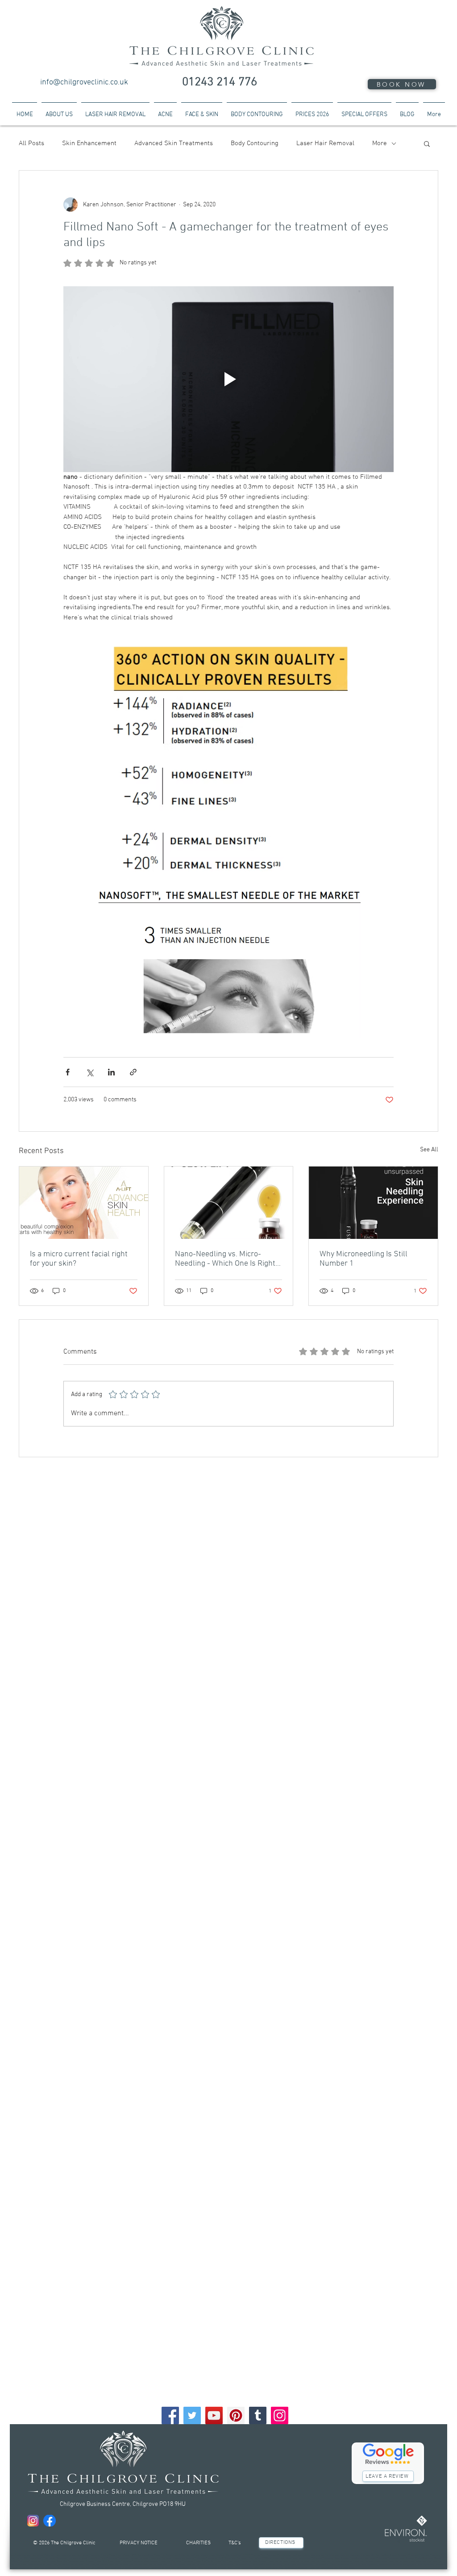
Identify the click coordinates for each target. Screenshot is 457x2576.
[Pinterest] (236, 2415)
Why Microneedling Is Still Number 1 (364, 1259)
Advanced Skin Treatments (174, 143)
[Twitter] (192, 2415)
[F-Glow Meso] (229, 1203)
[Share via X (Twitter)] (89, 1072)
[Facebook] (170, 2415)
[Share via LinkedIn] (111, 1072)
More (380, 143)
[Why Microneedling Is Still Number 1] (373, 1203)
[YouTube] (214, 2415)
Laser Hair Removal (325, 143)
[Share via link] (133, 1072)
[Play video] (228, 379)
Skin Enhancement (89, 143)
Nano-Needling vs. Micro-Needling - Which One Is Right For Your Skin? (225, 1259)
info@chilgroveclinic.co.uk (84, 82)
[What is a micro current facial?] (84, 1203)
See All (429, 1150)
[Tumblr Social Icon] (258, 2415)
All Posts (31, 143)
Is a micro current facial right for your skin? (79, 1259)
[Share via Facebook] (68, 1072)
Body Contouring (255, 143)
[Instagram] (280, 2415)
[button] (427, 143)
